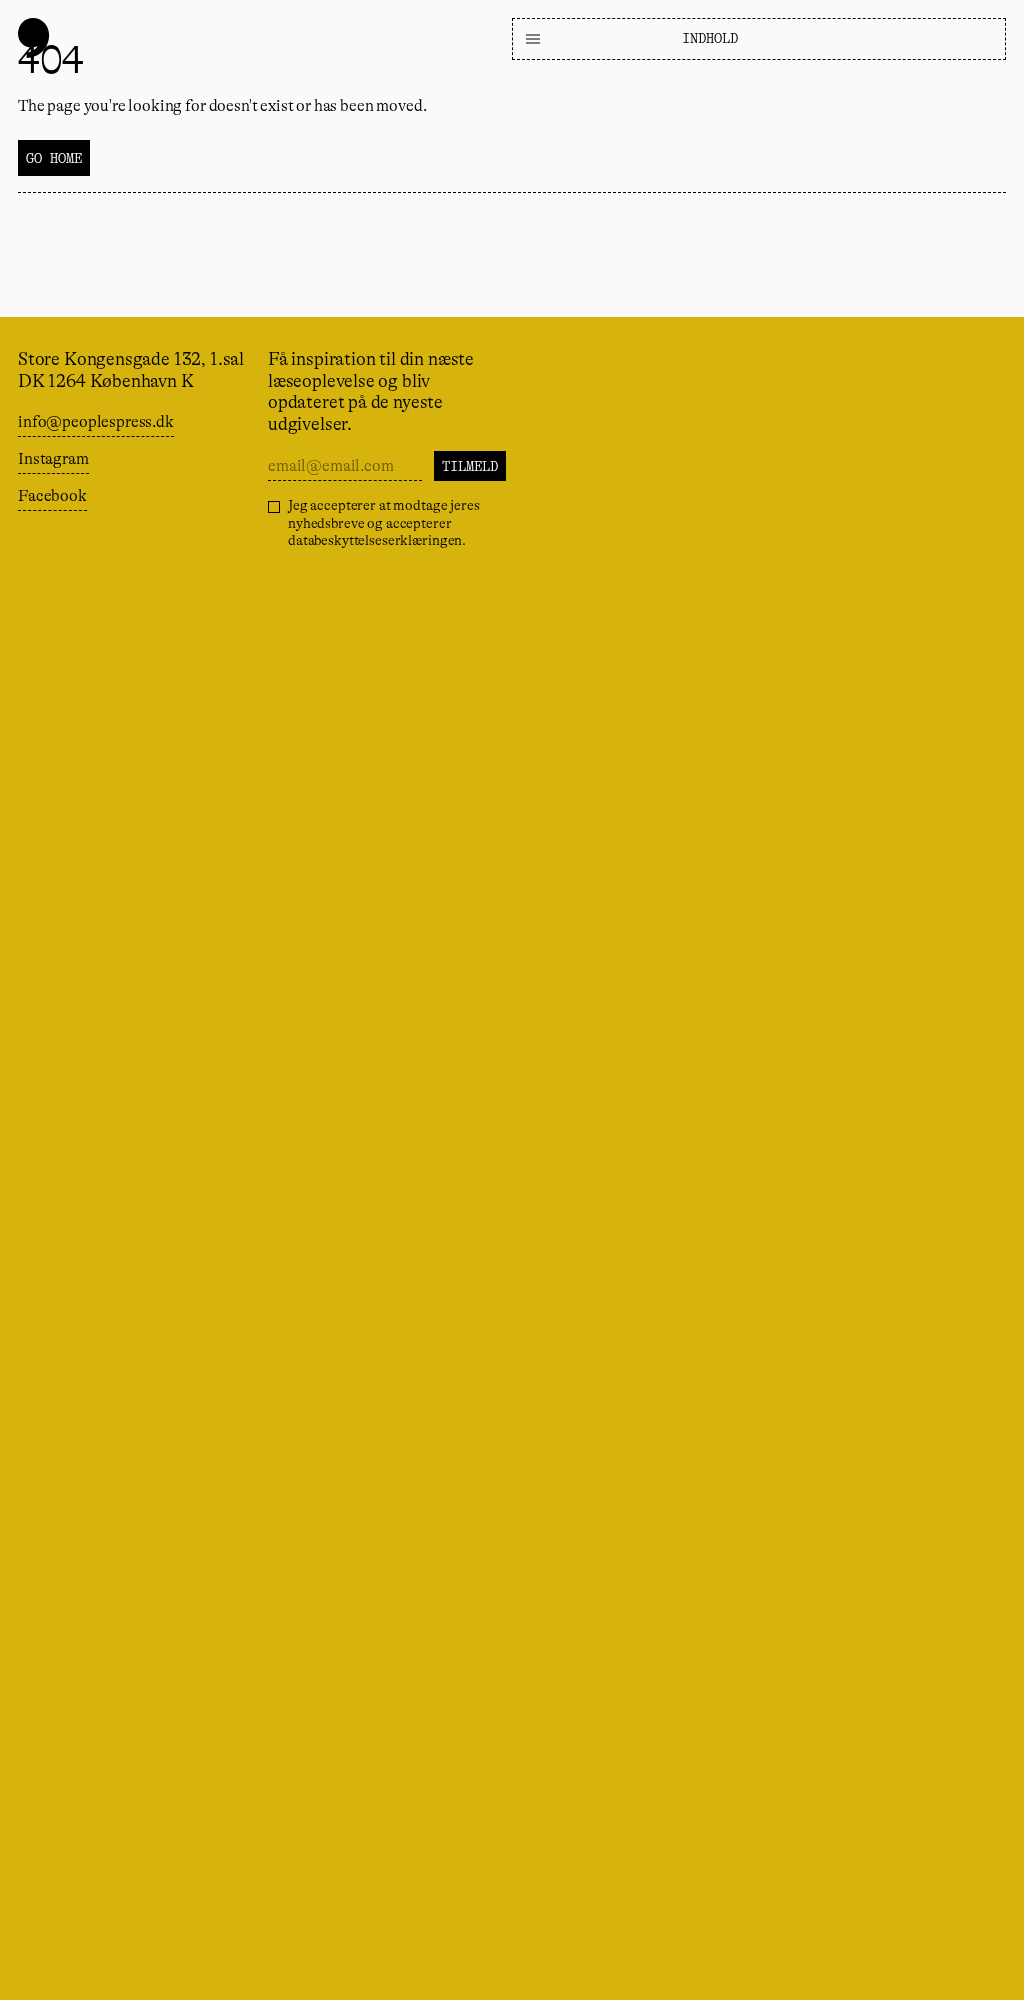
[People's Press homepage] (33, 38)
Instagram (53, 459)
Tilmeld (470, 466)
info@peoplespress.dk (96, 422)
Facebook (52, 496)
